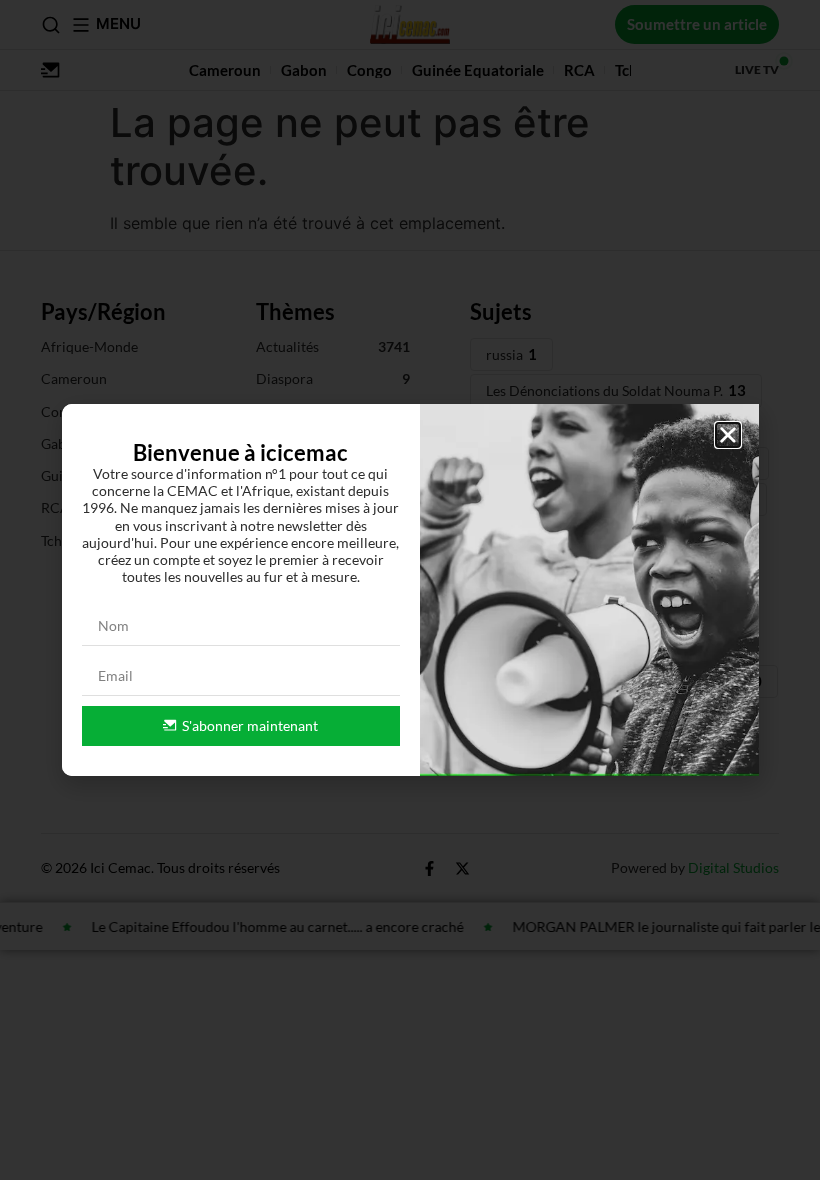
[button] (728, 435)
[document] (410, 590)
